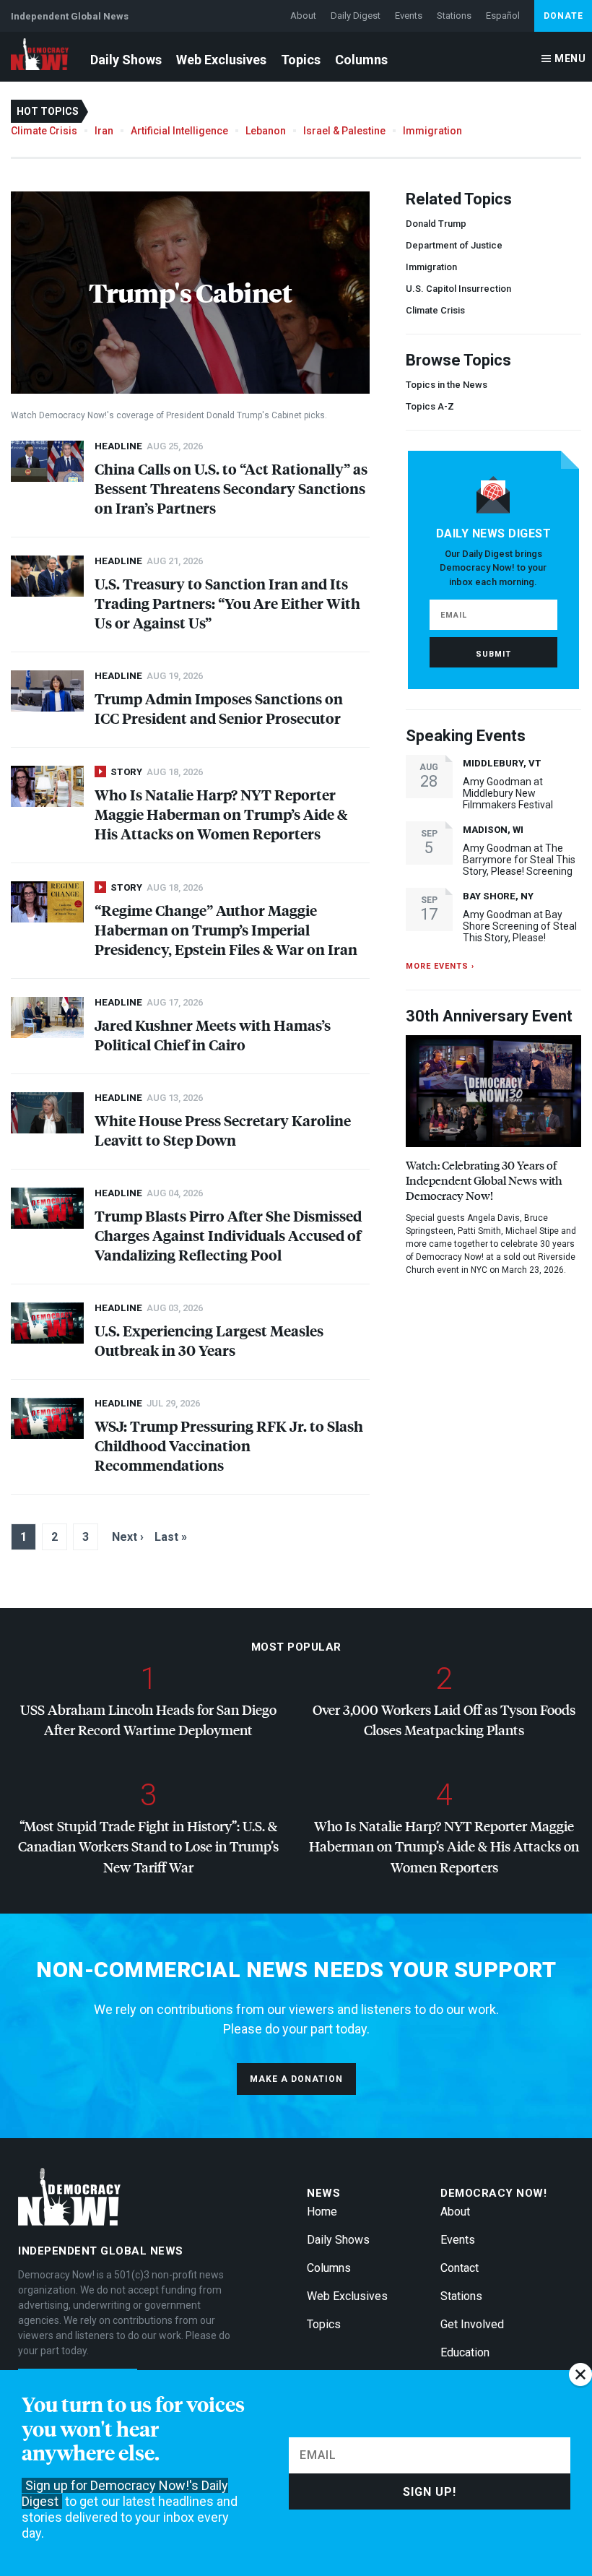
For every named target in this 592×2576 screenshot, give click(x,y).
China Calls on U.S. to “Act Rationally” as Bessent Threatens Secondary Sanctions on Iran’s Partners (231, 488)
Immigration (432, 131)
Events (409, 16)
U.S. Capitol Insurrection (458, 289)
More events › (440, 966)
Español (503, 16)
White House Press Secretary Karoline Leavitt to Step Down (223, 1130)
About (303, 16)
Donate (563, 16)
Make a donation (296, 2079)
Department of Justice (454, 245)
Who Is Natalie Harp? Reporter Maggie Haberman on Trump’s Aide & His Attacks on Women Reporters (221, 814)
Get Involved (472, 2324)
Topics (301, 60)
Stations (454, 16)
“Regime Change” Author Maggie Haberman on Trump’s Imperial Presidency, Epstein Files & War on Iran (226, 929)
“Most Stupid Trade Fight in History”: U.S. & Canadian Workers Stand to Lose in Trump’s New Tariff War (148, 1846)
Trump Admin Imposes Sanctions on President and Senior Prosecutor (219, 708)
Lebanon (266, 131)
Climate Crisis (44, 131)
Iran (104, 131)
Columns (361, 60)
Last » (171, 1537)
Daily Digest (356, 16)
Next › (128, 1537)
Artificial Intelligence (179, 131)
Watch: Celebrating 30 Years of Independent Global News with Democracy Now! (484, 1180)
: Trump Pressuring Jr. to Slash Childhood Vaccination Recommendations (229, 1445)
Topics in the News (447, 385)
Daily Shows (126, 60)
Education (465, 2352)
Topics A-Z (430, 406)
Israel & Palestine (344, 131)
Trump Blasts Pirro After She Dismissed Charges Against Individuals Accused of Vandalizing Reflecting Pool (228, 1235)
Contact (460, 2268)
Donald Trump (436, 224)
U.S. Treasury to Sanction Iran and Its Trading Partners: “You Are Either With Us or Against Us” (227, 603)
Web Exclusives (221, 60)
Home (322, 2212)
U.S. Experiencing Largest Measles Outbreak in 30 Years (209, 1340)
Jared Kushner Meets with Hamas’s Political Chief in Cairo (213, 1034)
